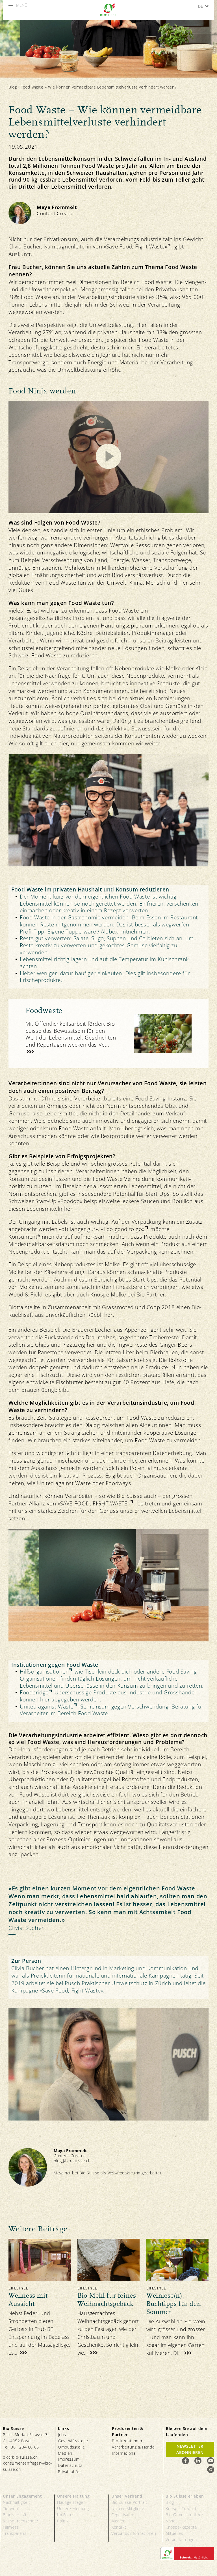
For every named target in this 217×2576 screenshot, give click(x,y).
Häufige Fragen (71, 2502)
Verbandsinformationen (134, 2533)
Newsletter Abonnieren (190, 2449)
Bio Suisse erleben (185, 2496)
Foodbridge (34, 1693)
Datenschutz (70, 2465)
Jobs (62, 2435)
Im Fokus (66, 2515)
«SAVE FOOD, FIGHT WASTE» (94, 1503)
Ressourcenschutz (20, 2521)
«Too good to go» (123, 1229)
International (124, 2453)
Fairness (11, 2527)
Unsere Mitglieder (129, 2508)
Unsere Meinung (73, 2508)
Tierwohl (11, 2508)
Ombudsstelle (71, 2447)
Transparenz (15, 2533)
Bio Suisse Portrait (129, 2502)
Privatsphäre (70, 2472)
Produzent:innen (128, 2441)
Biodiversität (15, 2515)
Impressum (69, 2459)
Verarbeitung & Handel (134, 2447)
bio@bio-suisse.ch (20, 2457)
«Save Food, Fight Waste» (135, 246)
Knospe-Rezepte (181, 2527)
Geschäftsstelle (73, 2441)
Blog (13, 87)
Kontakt (119, 2527)
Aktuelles (174, 2533)
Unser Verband (127, 2496)
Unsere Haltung (73, 2496)
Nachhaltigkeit (16, 2502)
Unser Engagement (22, 2496)
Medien (65, 2453)
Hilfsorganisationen (44, 1672)
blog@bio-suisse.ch (72, 2161)
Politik (63, 2521)
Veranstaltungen (181, 2539)
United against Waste (47, 1707)
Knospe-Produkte (182, 2508)
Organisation (123, 2515)
